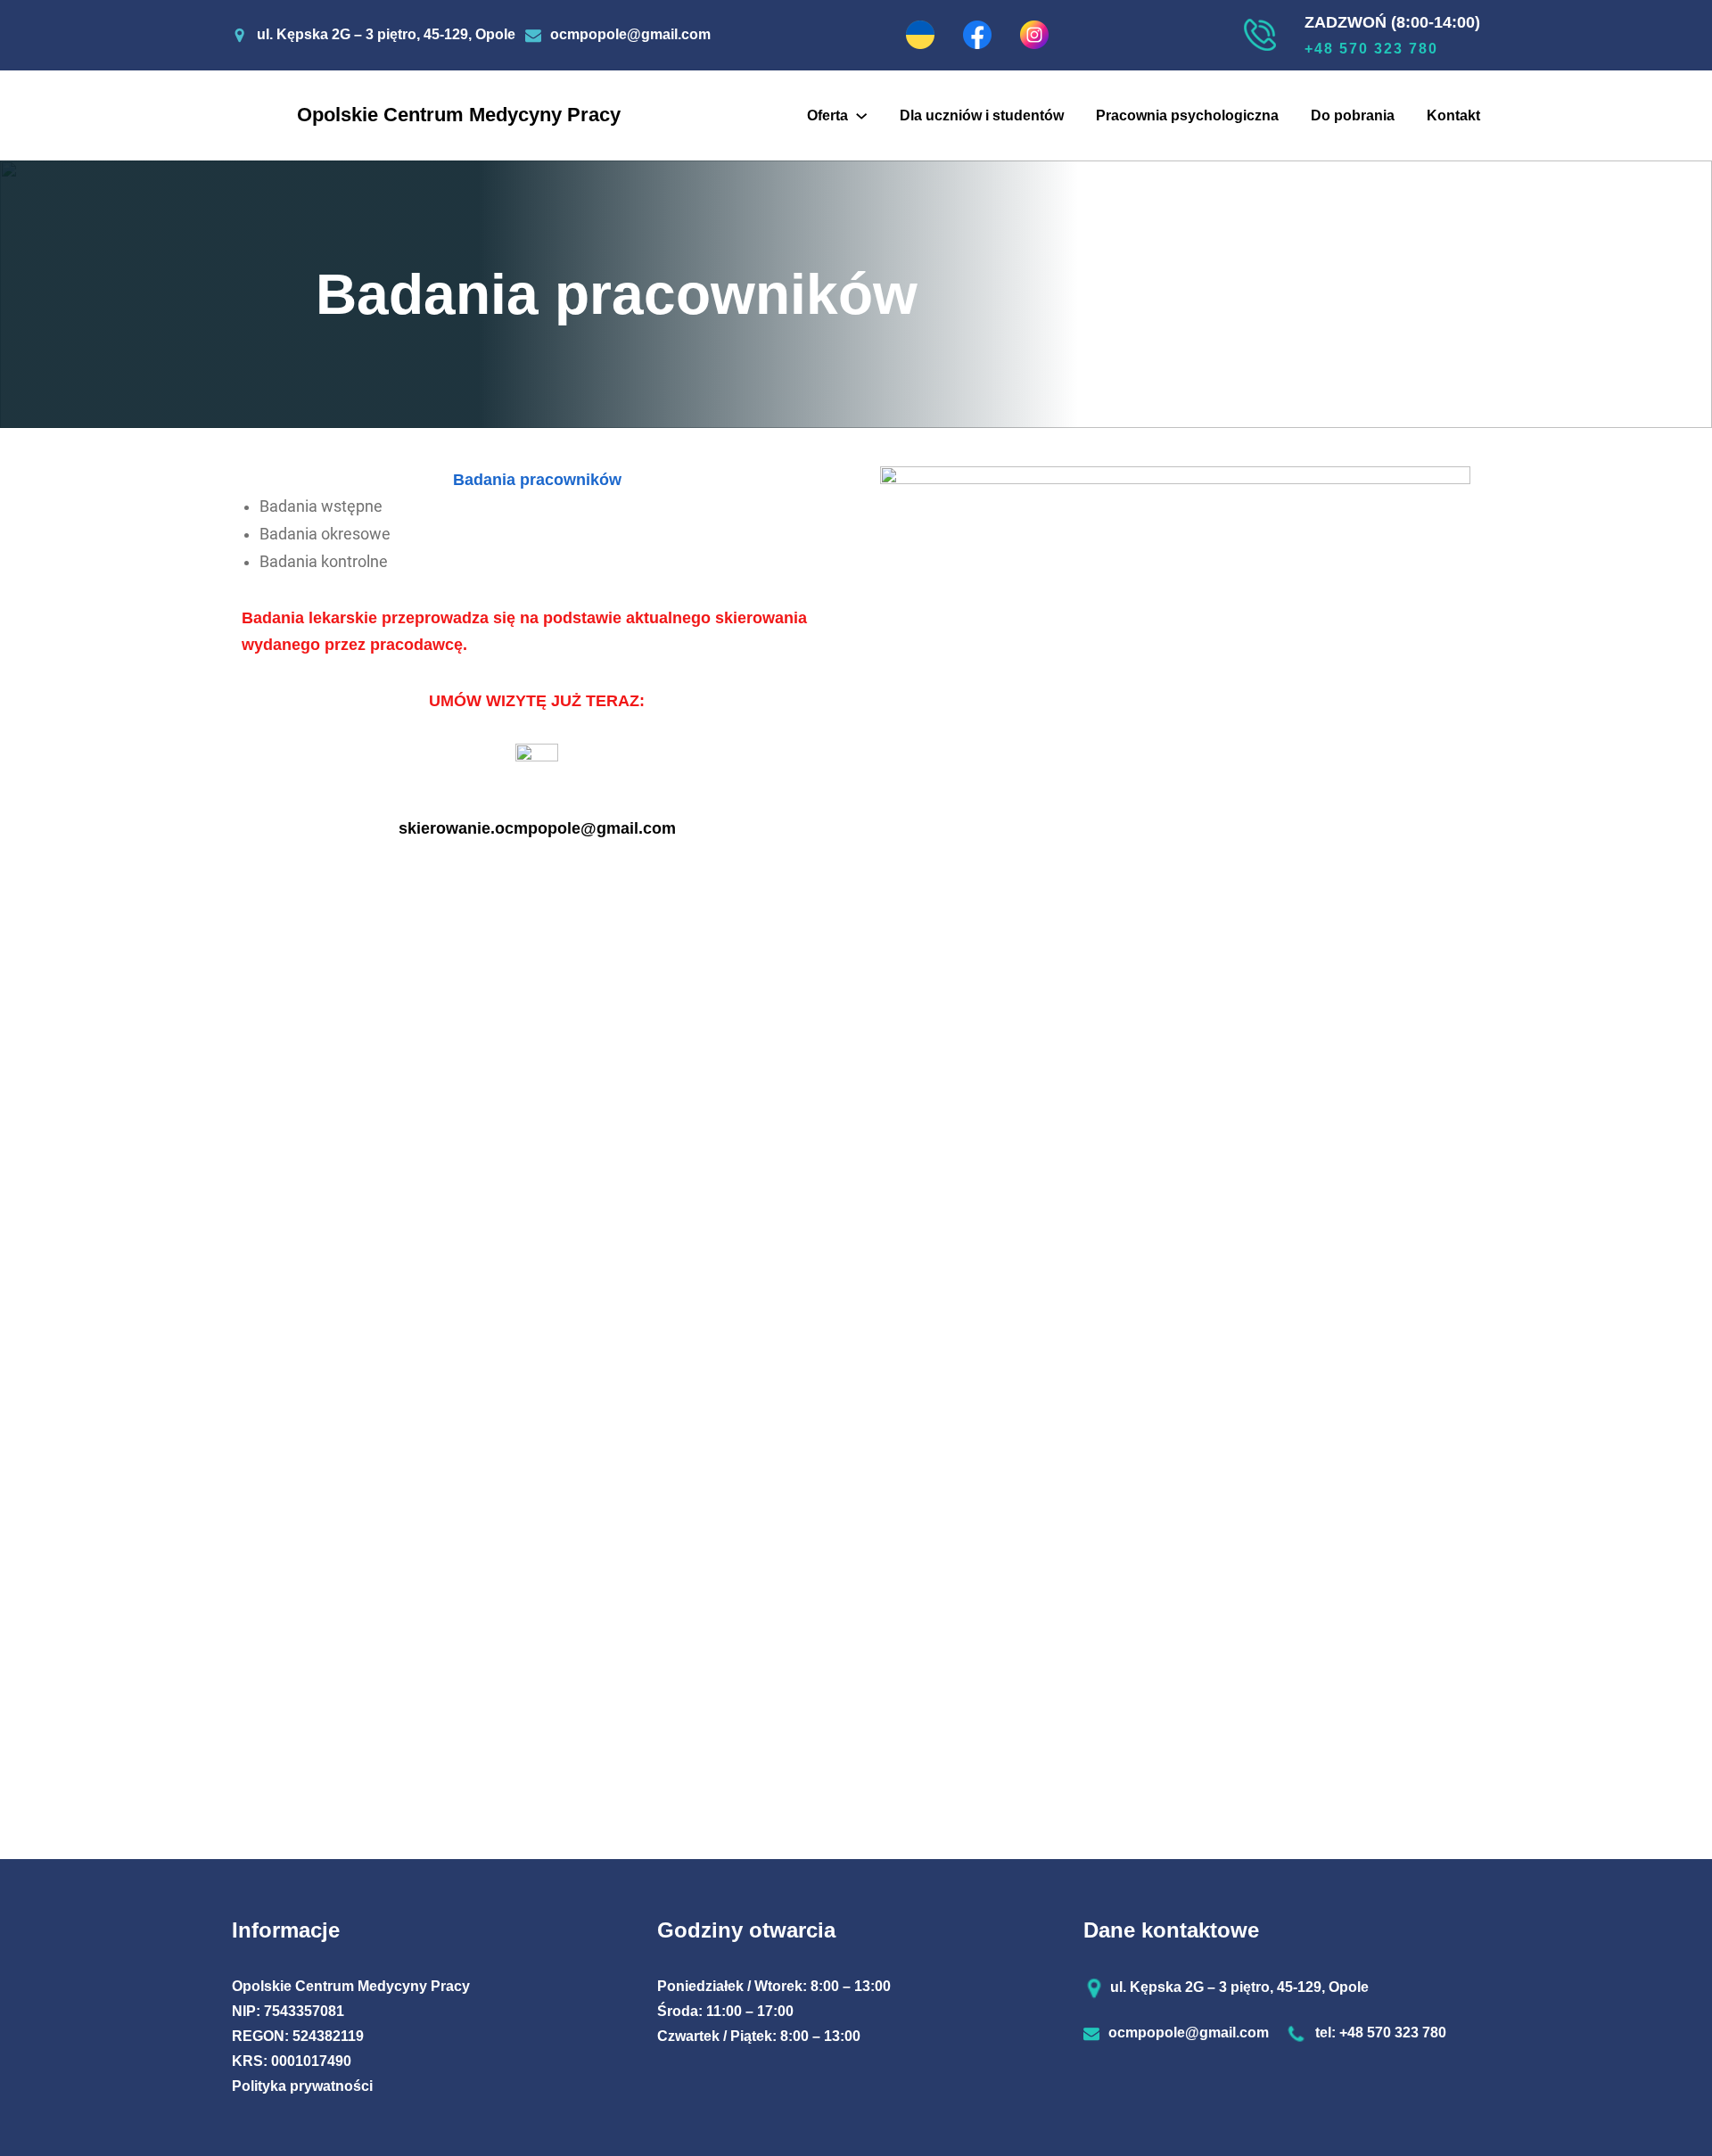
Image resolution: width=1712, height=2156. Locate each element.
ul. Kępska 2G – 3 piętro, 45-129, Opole (386, 34)
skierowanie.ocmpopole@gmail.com (537, 828)
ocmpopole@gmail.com (630, 34)
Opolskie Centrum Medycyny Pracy (459, 115)
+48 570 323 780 (1371, 49)
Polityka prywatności (302, 2086)
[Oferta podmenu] (861, 115)
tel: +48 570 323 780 (1381, 2033)
